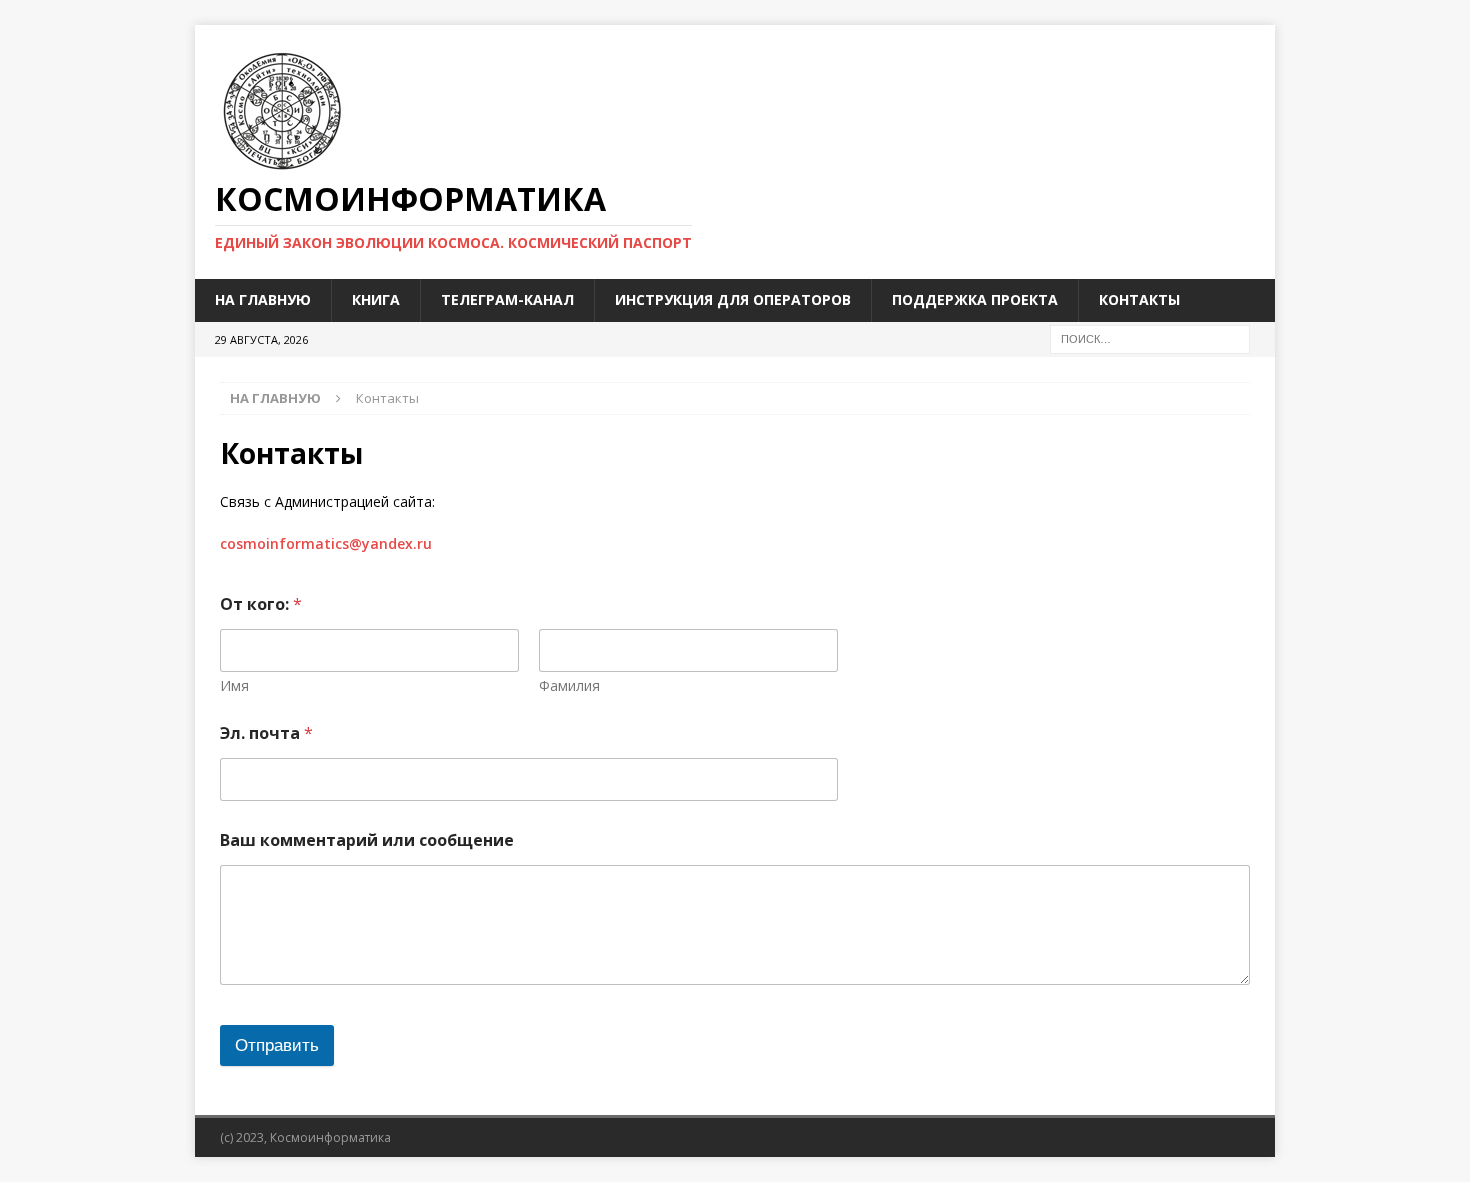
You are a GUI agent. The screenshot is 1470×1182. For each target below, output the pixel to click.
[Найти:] (1150, 337)
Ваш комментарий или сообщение (367, 840)
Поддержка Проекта (975, 299)
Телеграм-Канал (507, 299)
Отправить (277, 1045)
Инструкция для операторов (733, 299)
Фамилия (569, 685)
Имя (234, 685)
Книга (376, 299)
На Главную (263, 299)
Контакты (1139, 299)
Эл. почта (266, 733)
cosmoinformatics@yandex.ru (326, 543)
